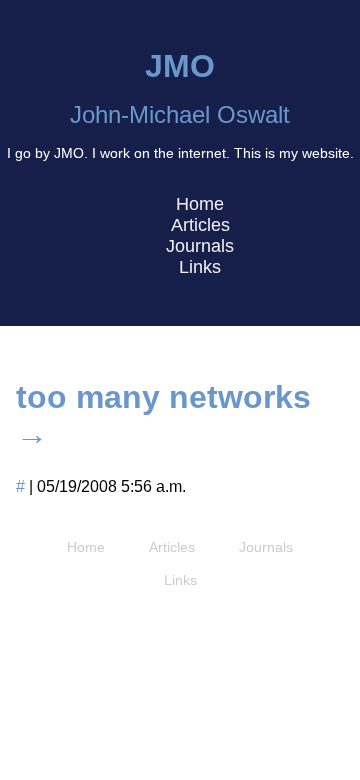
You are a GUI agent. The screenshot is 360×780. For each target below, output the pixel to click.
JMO (180, 66)
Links (200, 267)
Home (200, 204)
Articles (200, 225)
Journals (200, 246)
